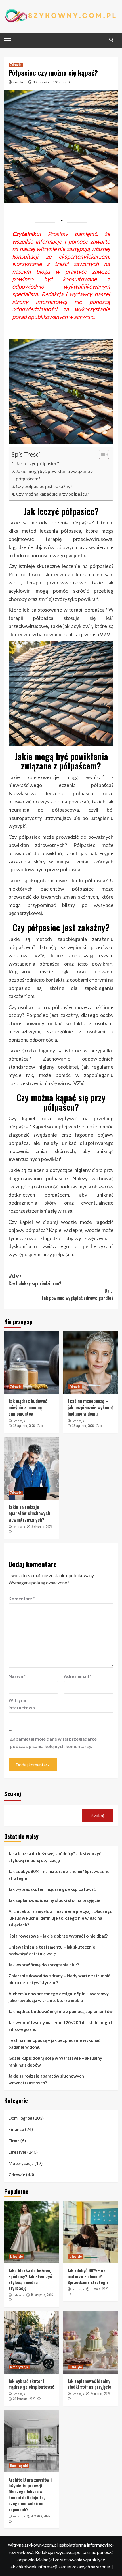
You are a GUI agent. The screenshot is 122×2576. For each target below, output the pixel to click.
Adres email (78, 1676)
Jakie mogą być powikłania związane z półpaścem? (54, 475)
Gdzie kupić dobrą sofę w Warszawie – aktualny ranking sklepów (55, 2061)
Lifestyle (17, 2152)
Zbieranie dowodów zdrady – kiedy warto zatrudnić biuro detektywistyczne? (59, 1979)
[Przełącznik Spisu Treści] (101, 455)
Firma (14, 2141)
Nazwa (17, 1676)
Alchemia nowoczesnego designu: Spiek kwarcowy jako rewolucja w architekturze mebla (59, 1997)
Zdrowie (16, 65)
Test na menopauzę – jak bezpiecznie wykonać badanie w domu (91, 1407)
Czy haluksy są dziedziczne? (35, 1280)
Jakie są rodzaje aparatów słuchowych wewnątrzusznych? (29, 1513)
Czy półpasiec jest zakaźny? (44, 486)
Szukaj (13, 1794)
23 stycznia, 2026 (24, 1426)
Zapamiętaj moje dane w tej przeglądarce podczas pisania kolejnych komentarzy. (53, 1742)
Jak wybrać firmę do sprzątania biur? (44, 1965)
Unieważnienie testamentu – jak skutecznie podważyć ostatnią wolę (52, 1950)
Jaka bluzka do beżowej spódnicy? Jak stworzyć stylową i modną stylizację (55, 1857)
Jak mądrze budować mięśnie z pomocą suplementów (28, 1407)
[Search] (111, 40)
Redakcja (19, 1421)
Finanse (16, 2129)
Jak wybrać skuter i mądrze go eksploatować (52, 1889)
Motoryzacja (21, 2163)
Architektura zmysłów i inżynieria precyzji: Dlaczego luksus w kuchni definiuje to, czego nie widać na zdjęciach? (60, 1918)
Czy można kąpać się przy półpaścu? (52, 494)
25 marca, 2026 (100, 2394)
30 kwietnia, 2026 (24, 2399)
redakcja (20, 82)
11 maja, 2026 (99, 2289)
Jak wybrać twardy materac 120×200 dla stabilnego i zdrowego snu (60, 2026)
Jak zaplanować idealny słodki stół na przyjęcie (54, 1900)
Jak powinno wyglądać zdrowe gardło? (78, 1294)
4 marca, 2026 (41, 2516)
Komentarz (22, 1598)
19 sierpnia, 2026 (42, 2295)
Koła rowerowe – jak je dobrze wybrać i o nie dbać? (58, 1936)
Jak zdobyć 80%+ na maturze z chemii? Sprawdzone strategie (59, 1875)
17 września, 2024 (47, 82)
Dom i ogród (20, 2118)
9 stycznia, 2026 (42, 1526)
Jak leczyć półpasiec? (37, 463)
